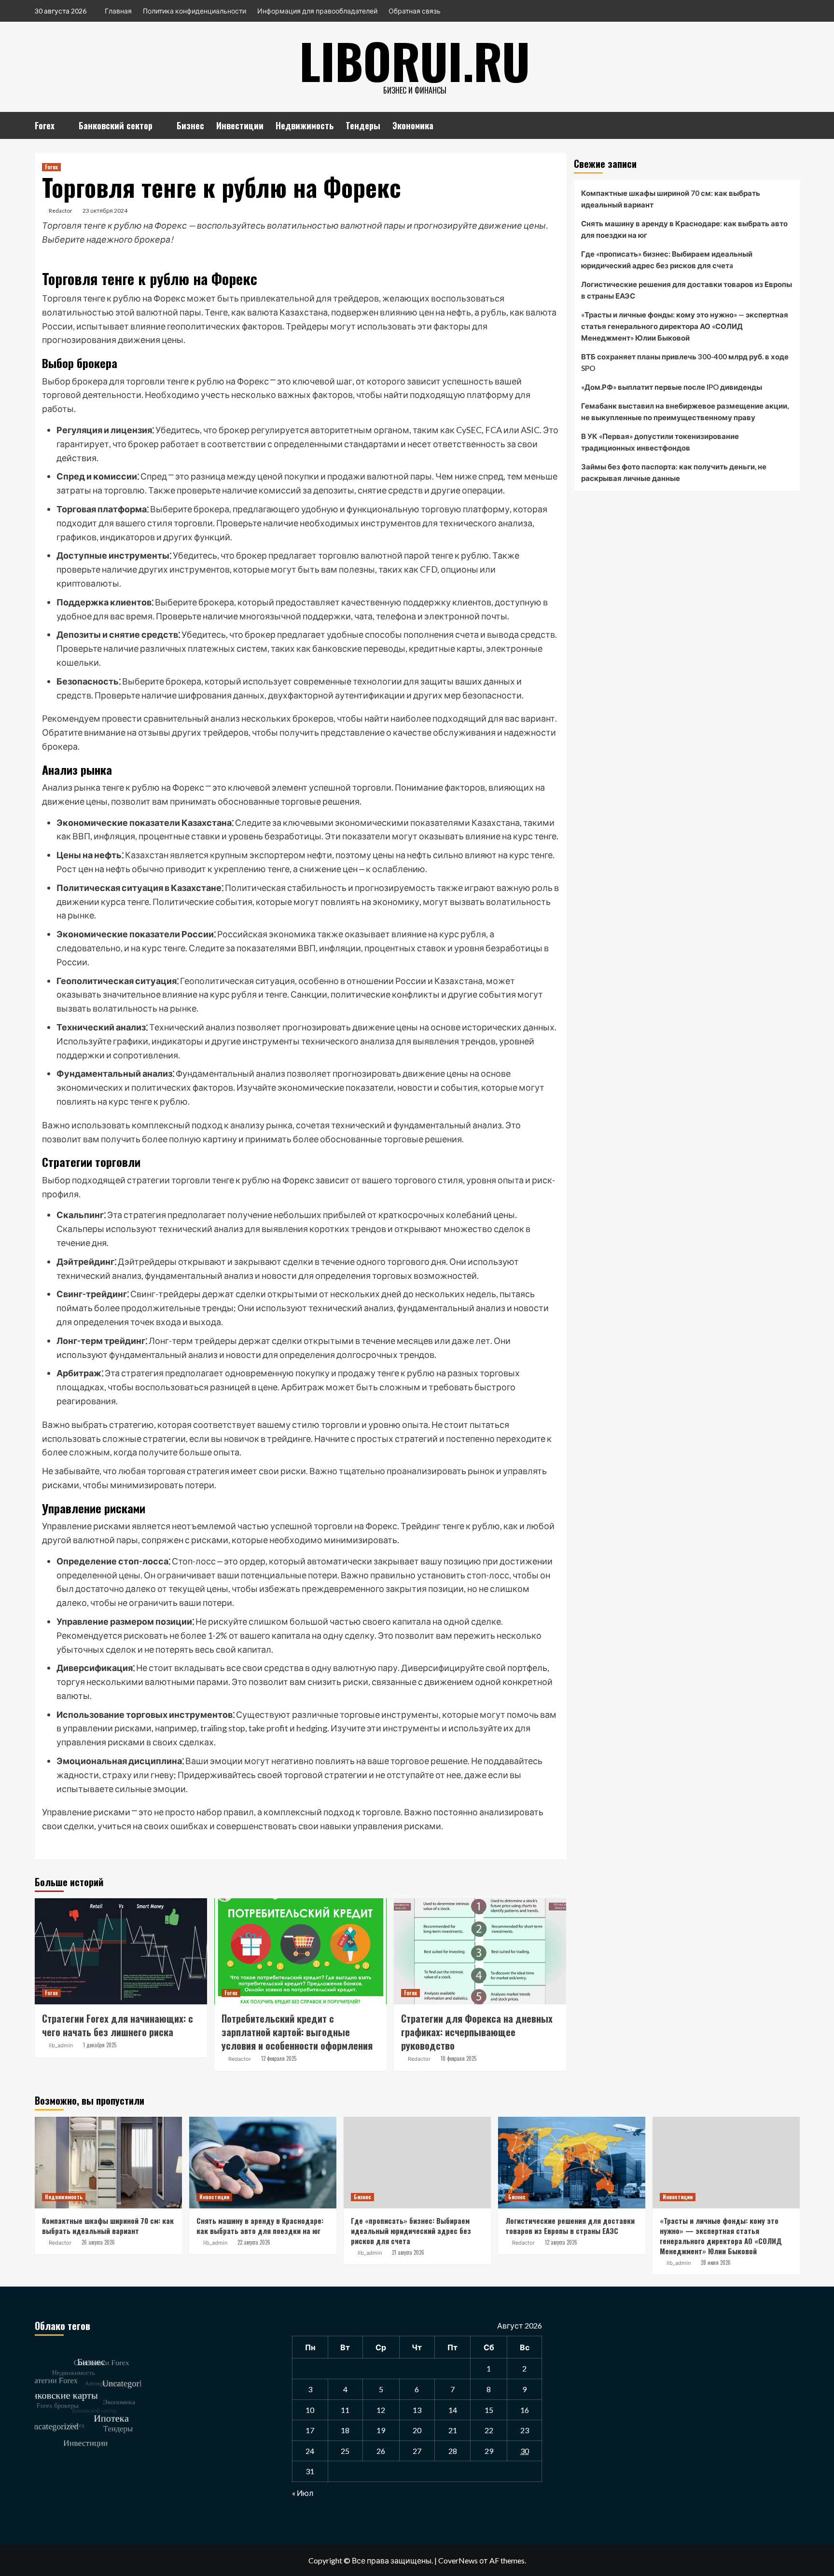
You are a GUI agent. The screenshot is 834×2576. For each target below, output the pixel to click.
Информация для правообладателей (317, 11)
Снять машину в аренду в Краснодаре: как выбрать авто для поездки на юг (684, 229)
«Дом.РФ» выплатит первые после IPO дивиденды (672, 387)
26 (381, 2451)
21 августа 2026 (408, 2252)
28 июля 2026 (716, 2262)
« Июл (303, 2493)
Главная (118, 11)
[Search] (794, 124)
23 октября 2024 (105, 211)
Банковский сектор (116, 125)
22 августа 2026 (254, 2242)
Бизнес (190, 125)
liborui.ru (415, 60)
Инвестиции (240, 125)
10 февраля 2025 (459, 2058)
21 (453, 2430)
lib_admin (61, 2045)
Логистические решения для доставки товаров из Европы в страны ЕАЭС (687, 290)
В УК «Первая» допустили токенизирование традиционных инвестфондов (660, 442)
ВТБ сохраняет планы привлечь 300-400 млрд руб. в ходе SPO (685, 362)
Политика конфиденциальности (195, 11)
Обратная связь (415, 11)
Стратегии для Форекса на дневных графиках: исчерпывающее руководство (477, 2032)
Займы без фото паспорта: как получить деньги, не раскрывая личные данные (674, 472)
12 (381, 2410)
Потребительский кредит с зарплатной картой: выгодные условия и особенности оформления (297, 2032)
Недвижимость (305, 125)
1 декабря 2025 (100, 2045)
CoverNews (458, 2560)
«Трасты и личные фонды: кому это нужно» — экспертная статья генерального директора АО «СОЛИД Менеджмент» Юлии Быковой (685, 326)
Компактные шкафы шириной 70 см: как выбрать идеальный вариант (671, 199)
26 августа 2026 (98, 2242)
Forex (45, 125)
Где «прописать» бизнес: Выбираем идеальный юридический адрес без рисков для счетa (667, 260)
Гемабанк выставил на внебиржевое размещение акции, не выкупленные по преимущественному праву (685, 411)
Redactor (61, 211)
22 (489, 2430)
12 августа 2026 (561, 2242)
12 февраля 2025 (279, 2058)
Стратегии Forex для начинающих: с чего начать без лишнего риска (118, 2025)
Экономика (413, 125)
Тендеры (363, 125)
